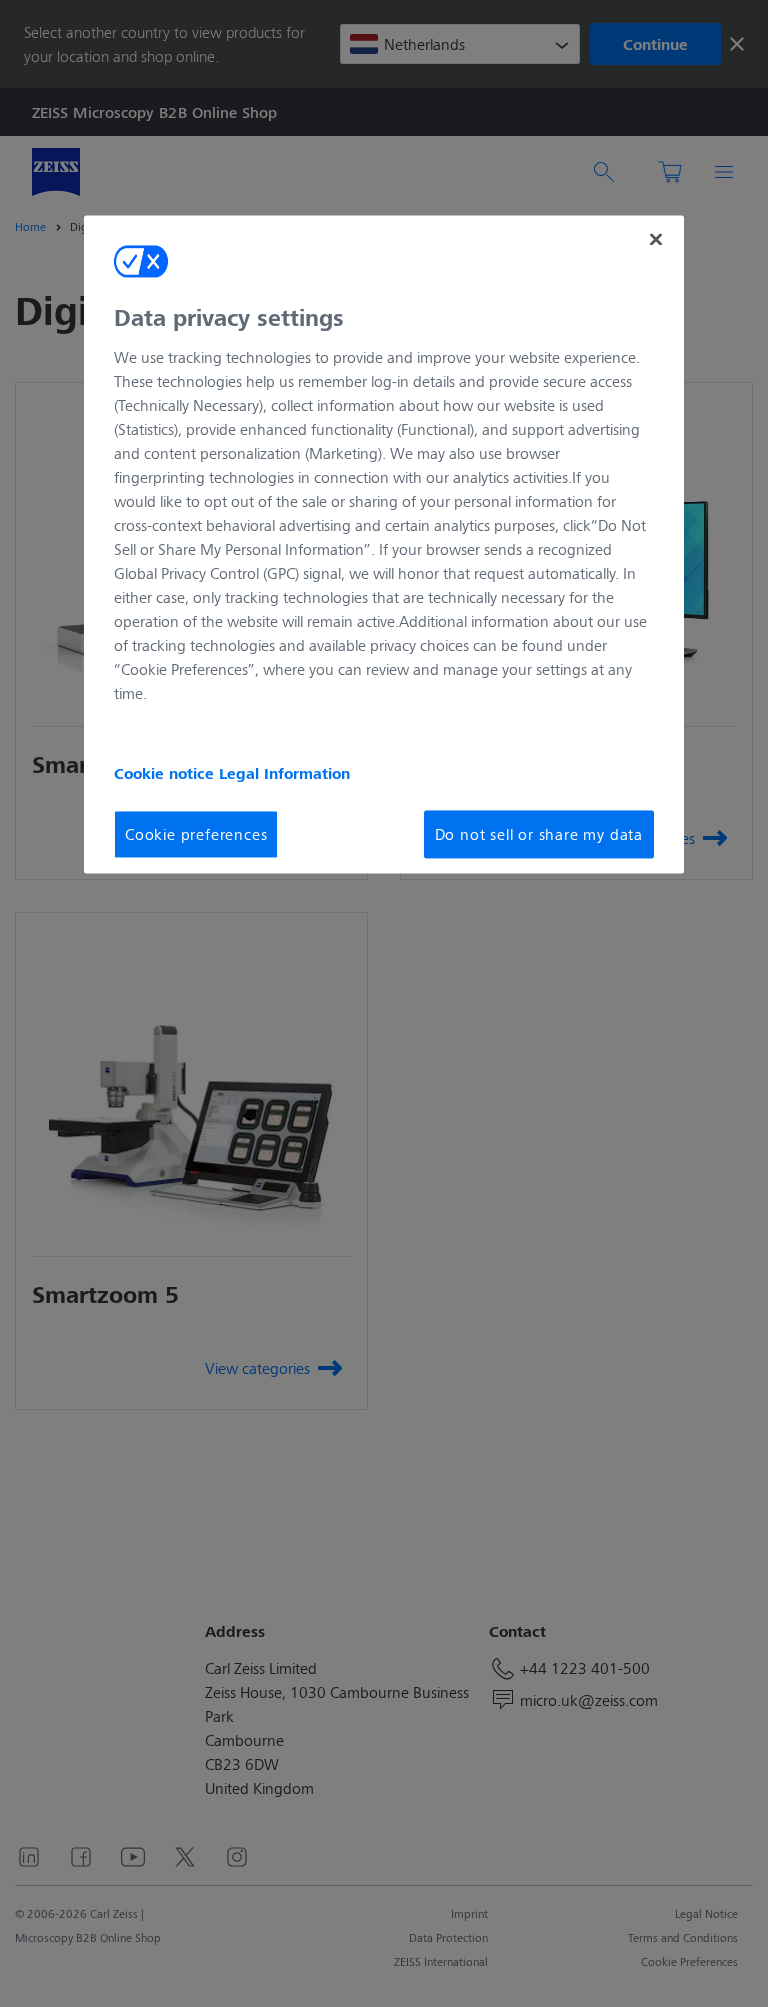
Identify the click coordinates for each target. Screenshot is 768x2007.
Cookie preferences (196, 833)
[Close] (656, 240)
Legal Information (284, 773)
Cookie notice (166, 773)
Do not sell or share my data (539, 833)
